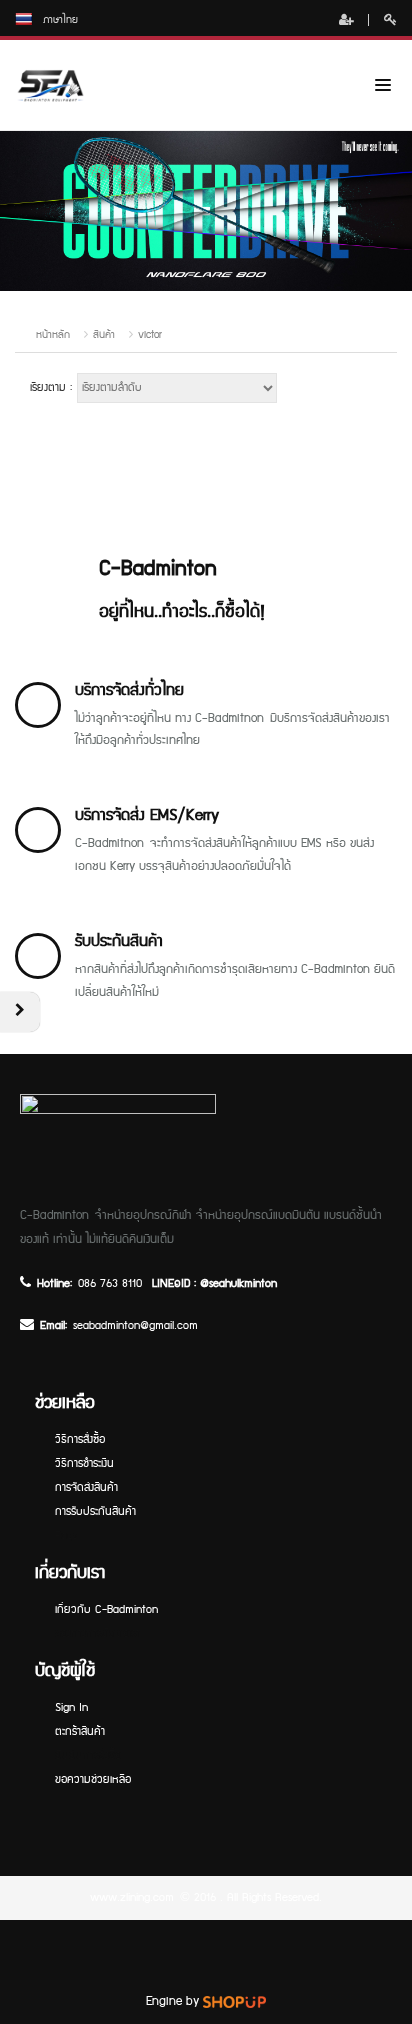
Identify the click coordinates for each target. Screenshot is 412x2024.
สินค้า (104, 335)
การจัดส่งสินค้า (86, 1487)
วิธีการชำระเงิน (84, 1463)
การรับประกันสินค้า (95, 1511)
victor (150, 335)
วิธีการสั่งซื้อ (80, 1439)
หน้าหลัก (53, 335)
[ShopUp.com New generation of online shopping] (234, 2001)
